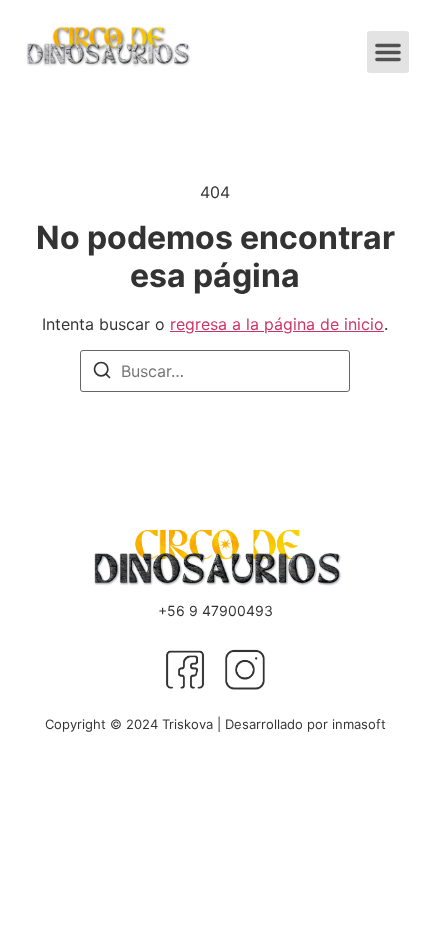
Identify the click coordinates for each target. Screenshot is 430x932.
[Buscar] (102, 373)
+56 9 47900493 (215, 610)
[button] (388, 52)
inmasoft (359, 724)
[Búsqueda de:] (215, 371)
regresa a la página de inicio (277, 324)
